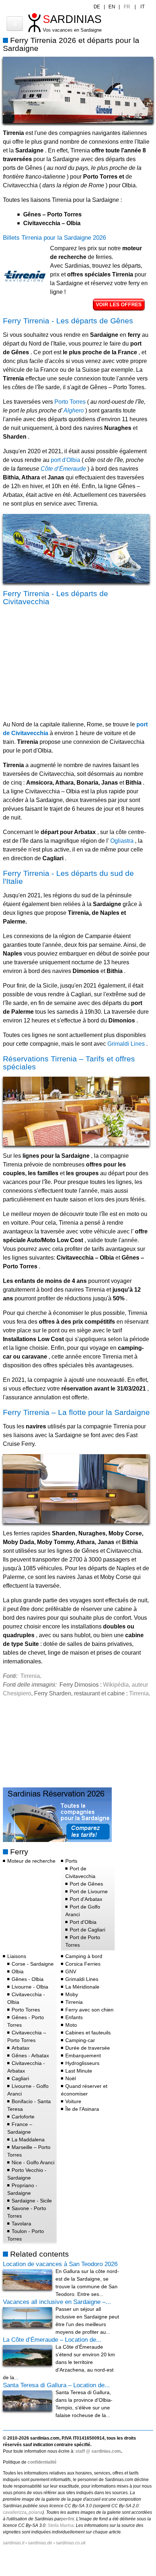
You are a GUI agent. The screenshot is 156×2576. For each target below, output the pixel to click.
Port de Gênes (86, 1884)
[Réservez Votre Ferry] (57, 1840)
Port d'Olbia (83, 1922)
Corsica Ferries (83, 1964)
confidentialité (42, 2462)
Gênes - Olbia (28, 1979)
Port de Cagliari (87, 1930)
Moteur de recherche (31, 1861)
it (143, 7)
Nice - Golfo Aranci (33, 2162)
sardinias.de (40, 2543)
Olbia (18, 1971)
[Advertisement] (64, 661)
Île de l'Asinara (82, 2109)
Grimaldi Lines (126, 1044)
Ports (71, 1861)
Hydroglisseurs (82, 2063)
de (97, 7)
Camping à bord (84, 1956)
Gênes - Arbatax (30, 2055)
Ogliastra (121, 841)
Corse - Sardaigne (33, 1964)
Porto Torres (70, 402)
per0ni (67, 2519)
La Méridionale (82, 1987)
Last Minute (79, 2071)
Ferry (19, 1852)
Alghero (73, 410)
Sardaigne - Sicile (32, 2201)
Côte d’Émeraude (63, 469)
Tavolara (21, 2224)
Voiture (73, 2101)
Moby (72, 1994)
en (112, 7)
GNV (71, 1971)
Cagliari (20, 2078)
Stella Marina (61, 2525)
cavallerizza (15, 2512)
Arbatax (20, 2048)
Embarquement (83, 2055)
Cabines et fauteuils (88, 2033)
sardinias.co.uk (71, 2543)
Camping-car (80, 2040)
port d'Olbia (65, 460)
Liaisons (17, 1956)
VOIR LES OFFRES (119, 304)
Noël (71, 2078)
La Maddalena (28, 2140)
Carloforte (23, 2117)
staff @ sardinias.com (98, 2451)
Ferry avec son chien (89, 2010)
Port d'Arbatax (86, 1899)
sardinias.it (14, 2543)
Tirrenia (30, 1676)
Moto (71, 2025)
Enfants (74, 2017)
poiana (36, 2512)
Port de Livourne (89, 1891)
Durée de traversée (88, 2048)
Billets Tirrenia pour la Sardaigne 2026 (54, 238)
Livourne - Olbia (30, 1987)
